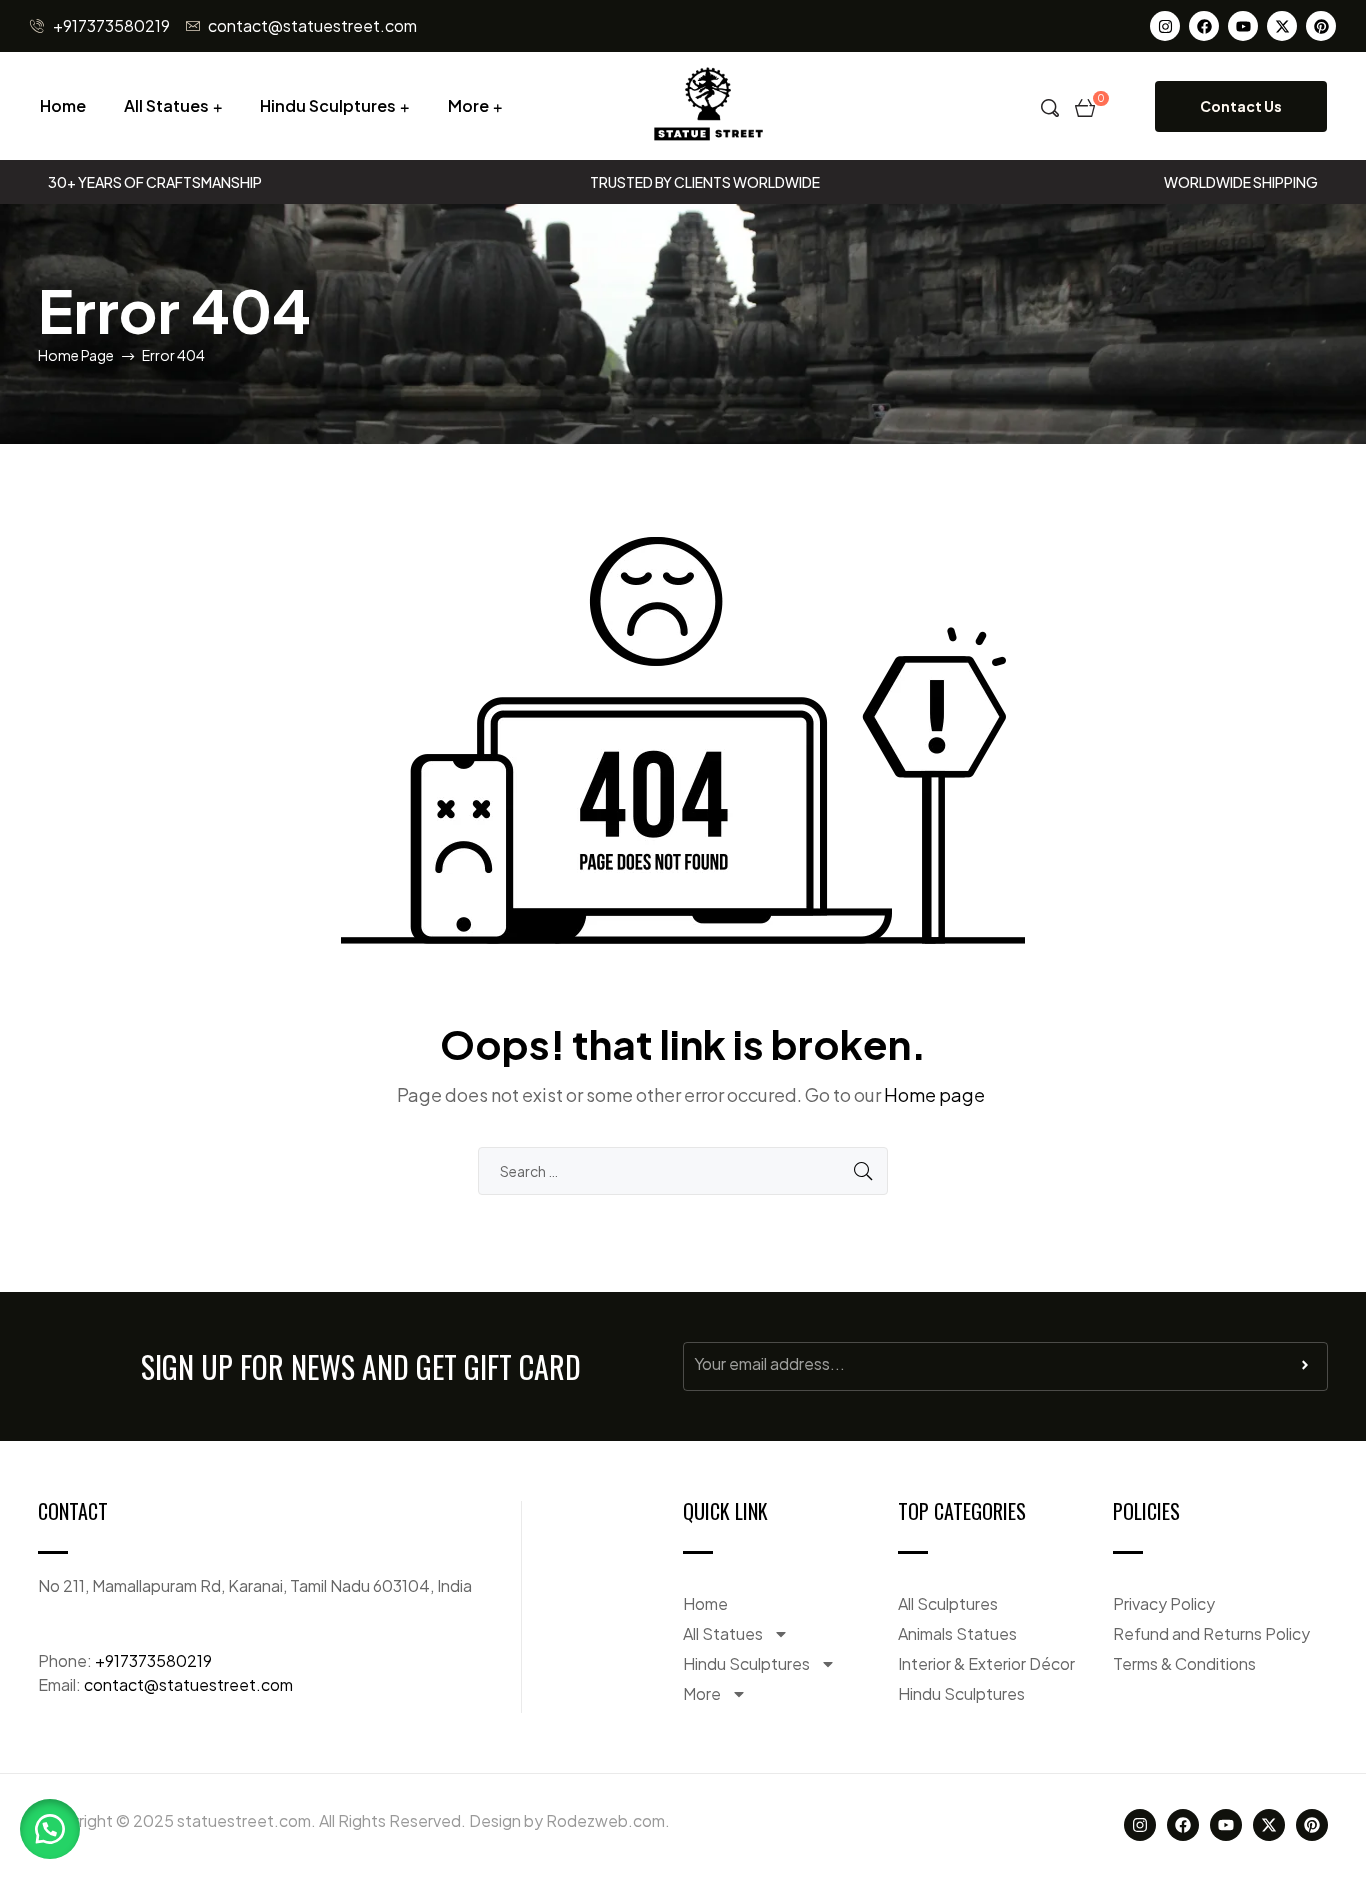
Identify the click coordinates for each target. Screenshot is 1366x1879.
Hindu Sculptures (328, 105)
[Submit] (1305, 1370)
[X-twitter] (1282, 26)
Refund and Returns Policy (1211, 1633)
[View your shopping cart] (1085, 106)
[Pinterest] (1321, 26)
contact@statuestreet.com (188, 1684)
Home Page (76, 355)
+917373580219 (153, 1660)
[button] (50, 1829)
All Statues (166, 105)
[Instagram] (1165, 26)
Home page (934, 1094)
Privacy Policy (1164, 1603)
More (468, 105)
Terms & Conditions (1184, 1663)
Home (63, 105)
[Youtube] (1243, 26)
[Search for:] (683, 1170)
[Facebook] (1204, 26)
